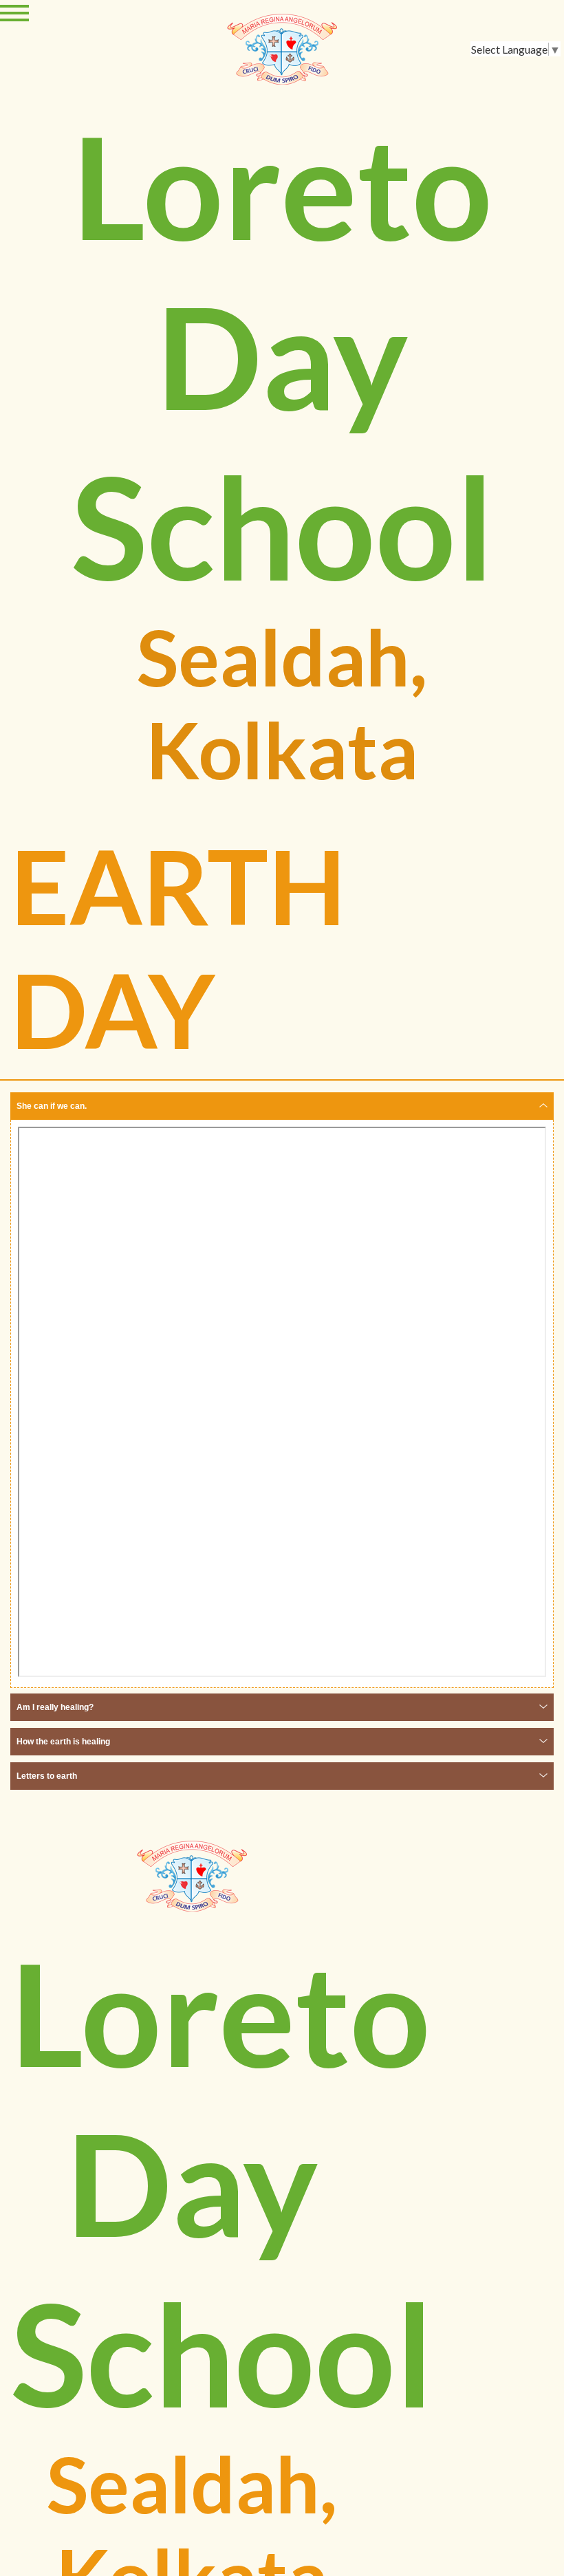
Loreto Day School (282, 355)
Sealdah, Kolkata (282, 703)
